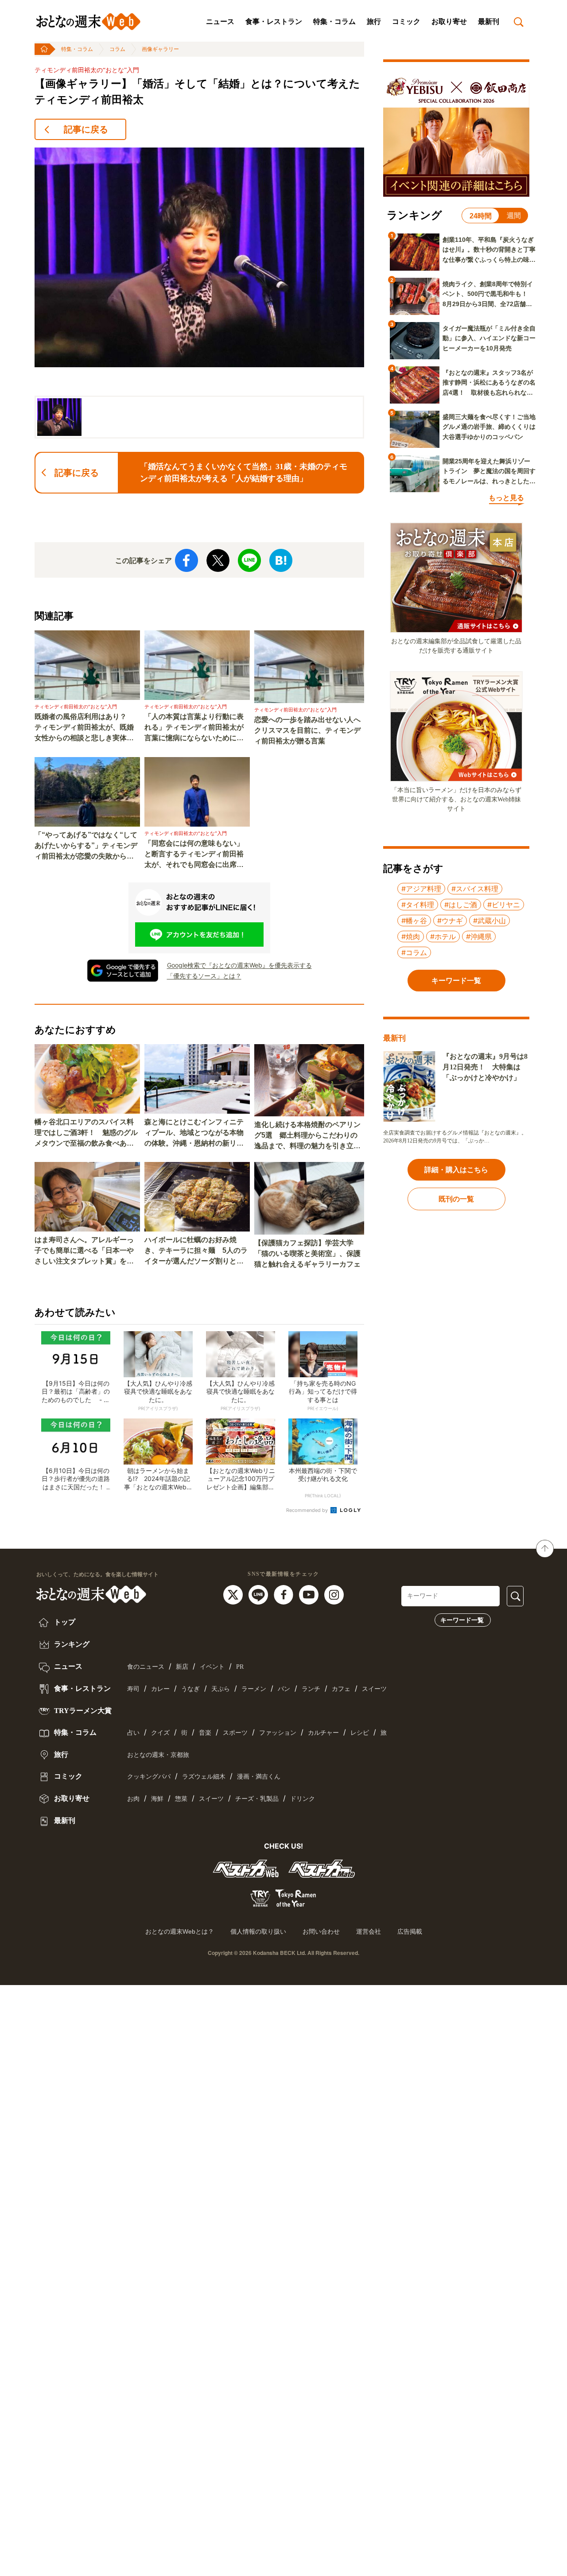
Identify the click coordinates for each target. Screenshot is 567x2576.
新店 (182, 1667)
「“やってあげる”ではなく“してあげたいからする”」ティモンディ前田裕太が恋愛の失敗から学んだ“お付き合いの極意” (86, 846)
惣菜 (181, 1799)
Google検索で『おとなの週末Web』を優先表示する (239, 965)
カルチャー (323, 1733)
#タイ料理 (418, 905)
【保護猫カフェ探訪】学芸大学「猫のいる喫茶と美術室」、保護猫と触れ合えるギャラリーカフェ (307, 1253)
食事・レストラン (274, 21)
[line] (259, 1594)
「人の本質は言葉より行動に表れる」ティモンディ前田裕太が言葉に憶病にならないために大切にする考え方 (194, 728)
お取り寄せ (449, 21)
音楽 (205, 1733)
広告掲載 (410, 1931)
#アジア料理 (421, 889)
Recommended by (308, 1510)
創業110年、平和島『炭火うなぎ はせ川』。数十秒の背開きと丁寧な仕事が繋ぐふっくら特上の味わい (489, 250)
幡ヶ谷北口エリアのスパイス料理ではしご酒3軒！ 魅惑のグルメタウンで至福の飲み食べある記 (86, 1133)
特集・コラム (334, 21)
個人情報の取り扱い (258, 1931)
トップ (64, 1622)
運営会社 (369, 1931)
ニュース (220, 21)
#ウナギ (450, 921)
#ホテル (443, 936)
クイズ (160, 1733)
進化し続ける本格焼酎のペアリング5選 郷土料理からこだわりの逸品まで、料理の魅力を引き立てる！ (307, 1136)
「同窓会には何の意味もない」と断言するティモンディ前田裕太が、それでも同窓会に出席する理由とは (194, 855)
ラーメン (254, 1689)
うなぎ (190, 1689)
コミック (406, 21)
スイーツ (374, 1689)
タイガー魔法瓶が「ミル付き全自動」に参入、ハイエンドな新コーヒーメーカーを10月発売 (489, 338)
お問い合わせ (321, 1931)
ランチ (311, 1689)
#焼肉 (411, 936)
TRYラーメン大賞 (82, 1711)
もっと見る (506, 498)
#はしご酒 (461, 905)
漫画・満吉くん (259, 1777)
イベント (212, 1667)
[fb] (285, 1594)
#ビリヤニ (504, 905)
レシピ (360, 1733)
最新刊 (489, 21)
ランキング (71, 1644)
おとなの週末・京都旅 (158, 1755)
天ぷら (221, 1689)
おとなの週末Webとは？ (180, 1931)
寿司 (133, 1689)
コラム (117, 49)
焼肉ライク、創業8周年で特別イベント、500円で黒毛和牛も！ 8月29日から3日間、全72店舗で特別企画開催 (488, 295)
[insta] (334, 1594)
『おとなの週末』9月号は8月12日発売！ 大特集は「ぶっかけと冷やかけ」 (485, 1067)
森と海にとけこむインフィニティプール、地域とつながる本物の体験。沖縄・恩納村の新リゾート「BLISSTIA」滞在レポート (196, 1133)
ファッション (278, 1733)
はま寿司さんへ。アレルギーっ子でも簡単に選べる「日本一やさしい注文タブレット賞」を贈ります (84, 1251)
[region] (199, 293)
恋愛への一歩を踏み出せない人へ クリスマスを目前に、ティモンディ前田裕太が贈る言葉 (309, 730)
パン (284, 1689)
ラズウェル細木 (204, 1777)
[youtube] (310, 1594)
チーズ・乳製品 (257, 1799)
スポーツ (235, 1733)
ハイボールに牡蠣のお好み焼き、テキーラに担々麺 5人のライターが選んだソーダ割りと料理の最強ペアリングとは (196, 1251)
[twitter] (234, 1594)
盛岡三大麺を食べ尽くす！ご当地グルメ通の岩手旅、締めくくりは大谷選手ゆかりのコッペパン (489, 427)
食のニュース (146, 1667)
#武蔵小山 (489, 921)
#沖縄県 (479, 936)
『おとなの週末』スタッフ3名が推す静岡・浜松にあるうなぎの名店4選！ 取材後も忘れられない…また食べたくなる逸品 (489, 383)
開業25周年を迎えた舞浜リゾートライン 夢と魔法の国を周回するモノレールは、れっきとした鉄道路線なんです (489, 472)
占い (133, 1733)
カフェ (341, 1689)
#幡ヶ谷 (414, 921)
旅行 (374, 21)
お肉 (133, 1799)
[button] (59, 417)
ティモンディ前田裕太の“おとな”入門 (87, 70)
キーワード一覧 (462, 1620)
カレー (160, 1689)
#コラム (414, 952)
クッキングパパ (149, 1777)
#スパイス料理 (475, 889)
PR (240, 1667)
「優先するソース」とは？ (204, 976)
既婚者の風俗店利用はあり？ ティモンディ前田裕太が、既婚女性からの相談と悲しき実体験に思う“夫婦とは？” (84, 728)
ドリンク (303, 1799)
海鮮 (157, 1799)
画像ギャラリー (160, 49)
